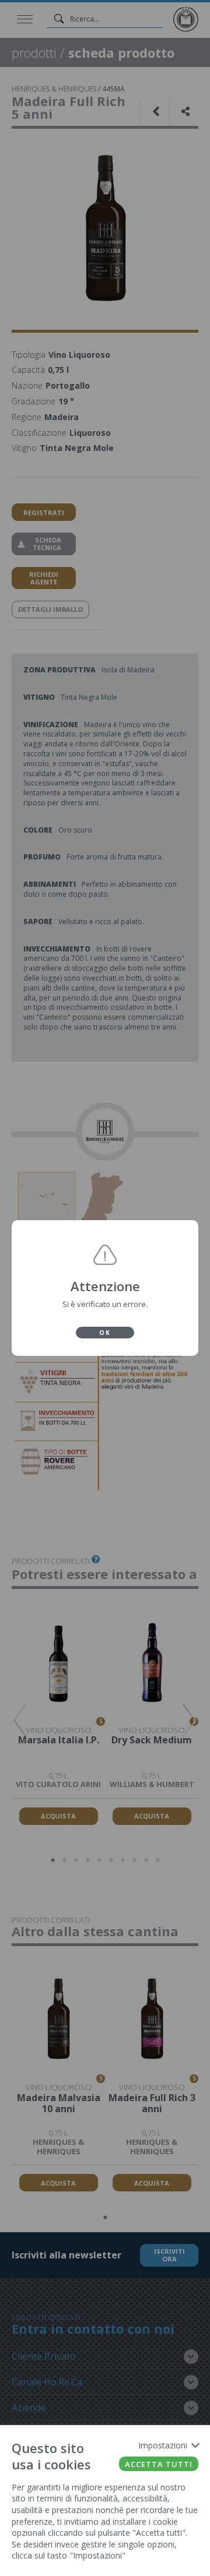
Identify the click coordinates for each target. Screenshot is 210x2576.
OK (105, 1333)
